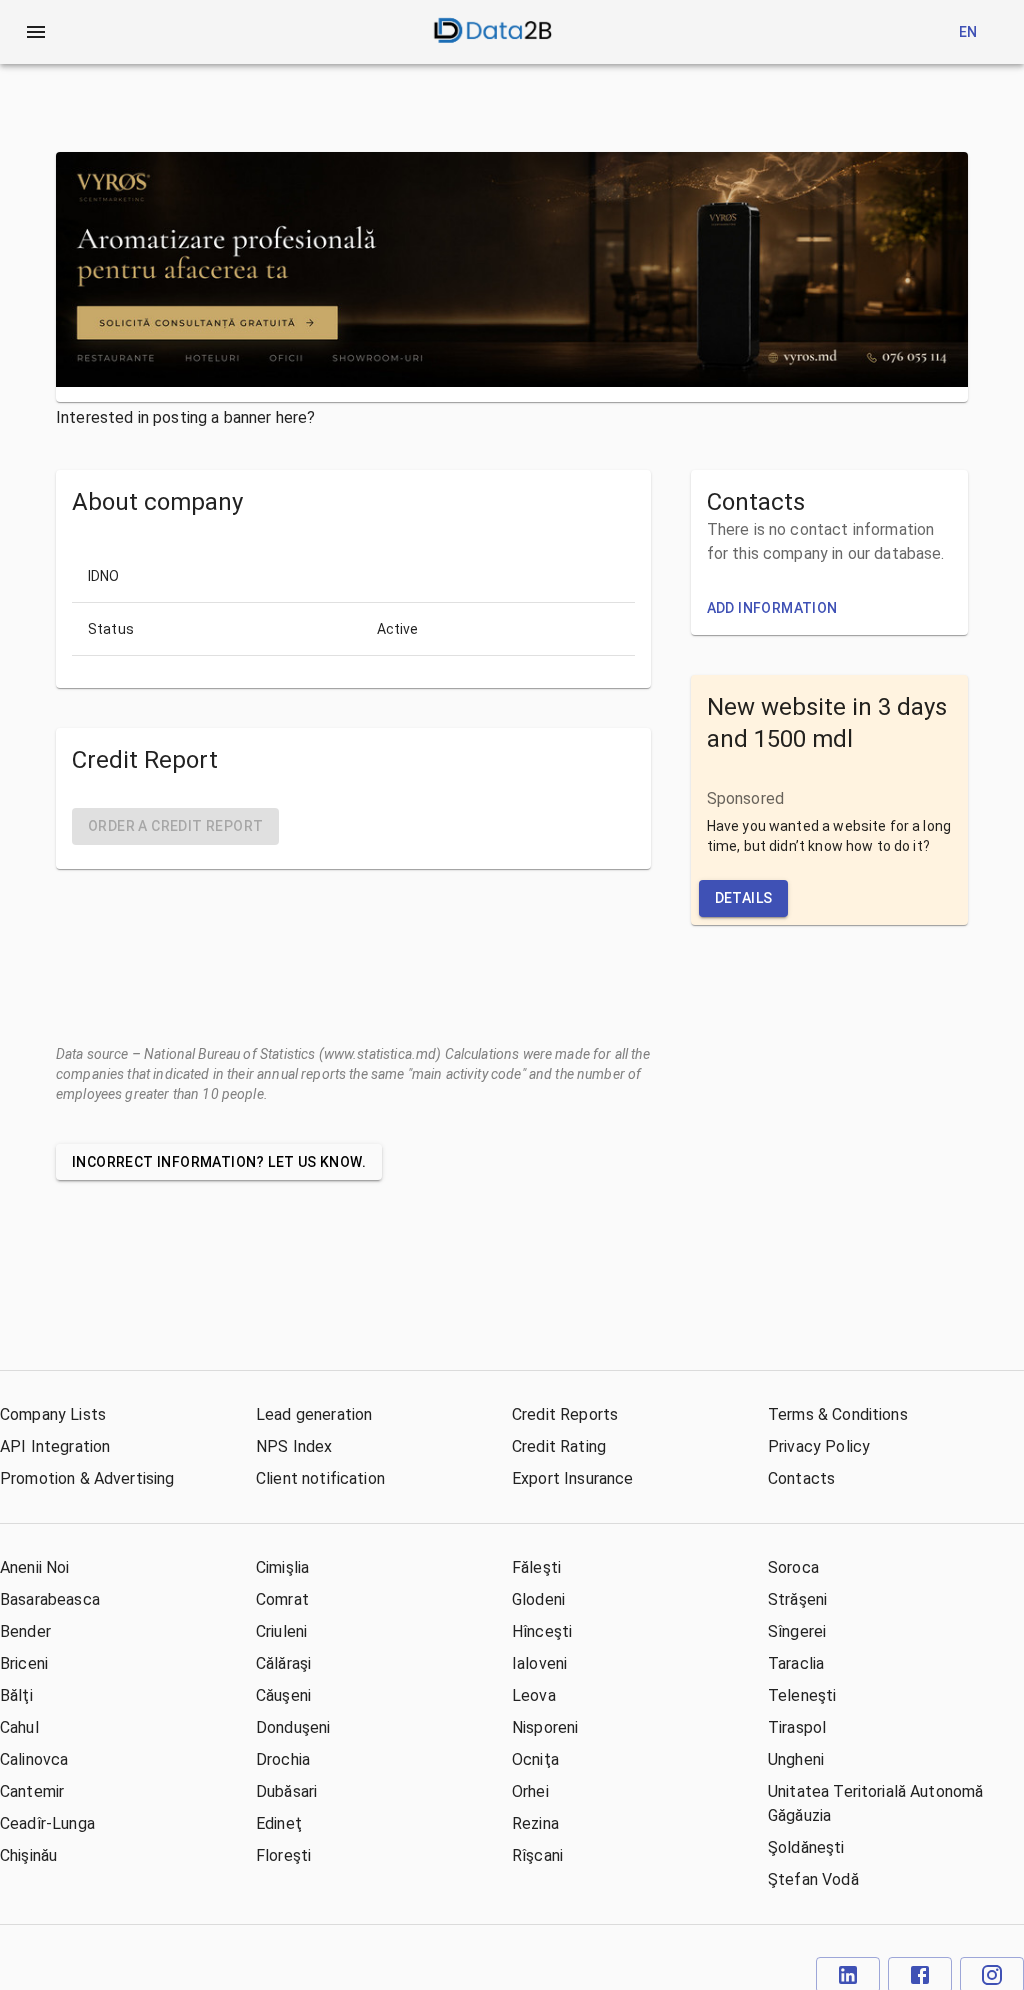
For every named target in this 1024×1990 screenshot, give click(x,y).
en (968, 32)
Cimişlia (282, 1567)
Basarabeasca (50, 1599)
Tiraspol (797, 1727)
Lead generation (314, 1414)
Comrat (282, 1599)
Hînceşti (542, 1631)
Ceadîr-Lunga (47, 1823)
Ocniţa (535, 1759)
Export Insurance (572, 1478)
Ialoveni (539, 1663)
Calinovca (34, 1759)
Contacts (801, 1478)
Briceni (24, 1663)
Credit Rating (559, 1446)
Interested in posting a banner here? (185, 417)
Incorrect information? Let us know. (219, 1162)
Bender (25, 1631)
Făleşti (536, 1567)
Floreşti (283, 1855)
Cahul (19, 1727)
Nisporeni (545, 1727)
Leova (534, 1695)
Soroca (793, 1567)
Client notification (320, 1478)
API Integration (55, 1446)
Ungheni (796, 1759)
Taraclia (796, 1663)
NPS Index (294, 1446)
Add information (772, 608)
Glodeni (538, 1599)
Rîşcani (537, 1855)
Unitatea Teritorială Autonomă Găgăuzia (875, 1803)
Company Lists (53, 1414)
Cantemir (32, 1791)
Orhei (530, 1791)
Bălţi (16, 1695)
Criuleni (281, 1631)
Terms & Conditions (838, 1414)
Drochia (283, 1759)
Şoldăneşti (806, 1847)
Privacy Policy (819, 1446)
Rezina (535, 1823)
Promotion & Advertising (87, 1478)
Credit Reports (565, 1414)
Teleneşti (802, 1695)
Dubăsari (286, 1791)
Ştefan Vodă (813, 1879)
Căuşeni (283, 1695)
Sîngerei (797, 1631)
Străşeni (797, 1599)
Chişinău (28, 1855)
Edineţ (279, 1823)
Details (744, 898)
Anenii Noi (35, 1567)
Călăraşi (283, 1663)
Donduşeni (293, 1727)
